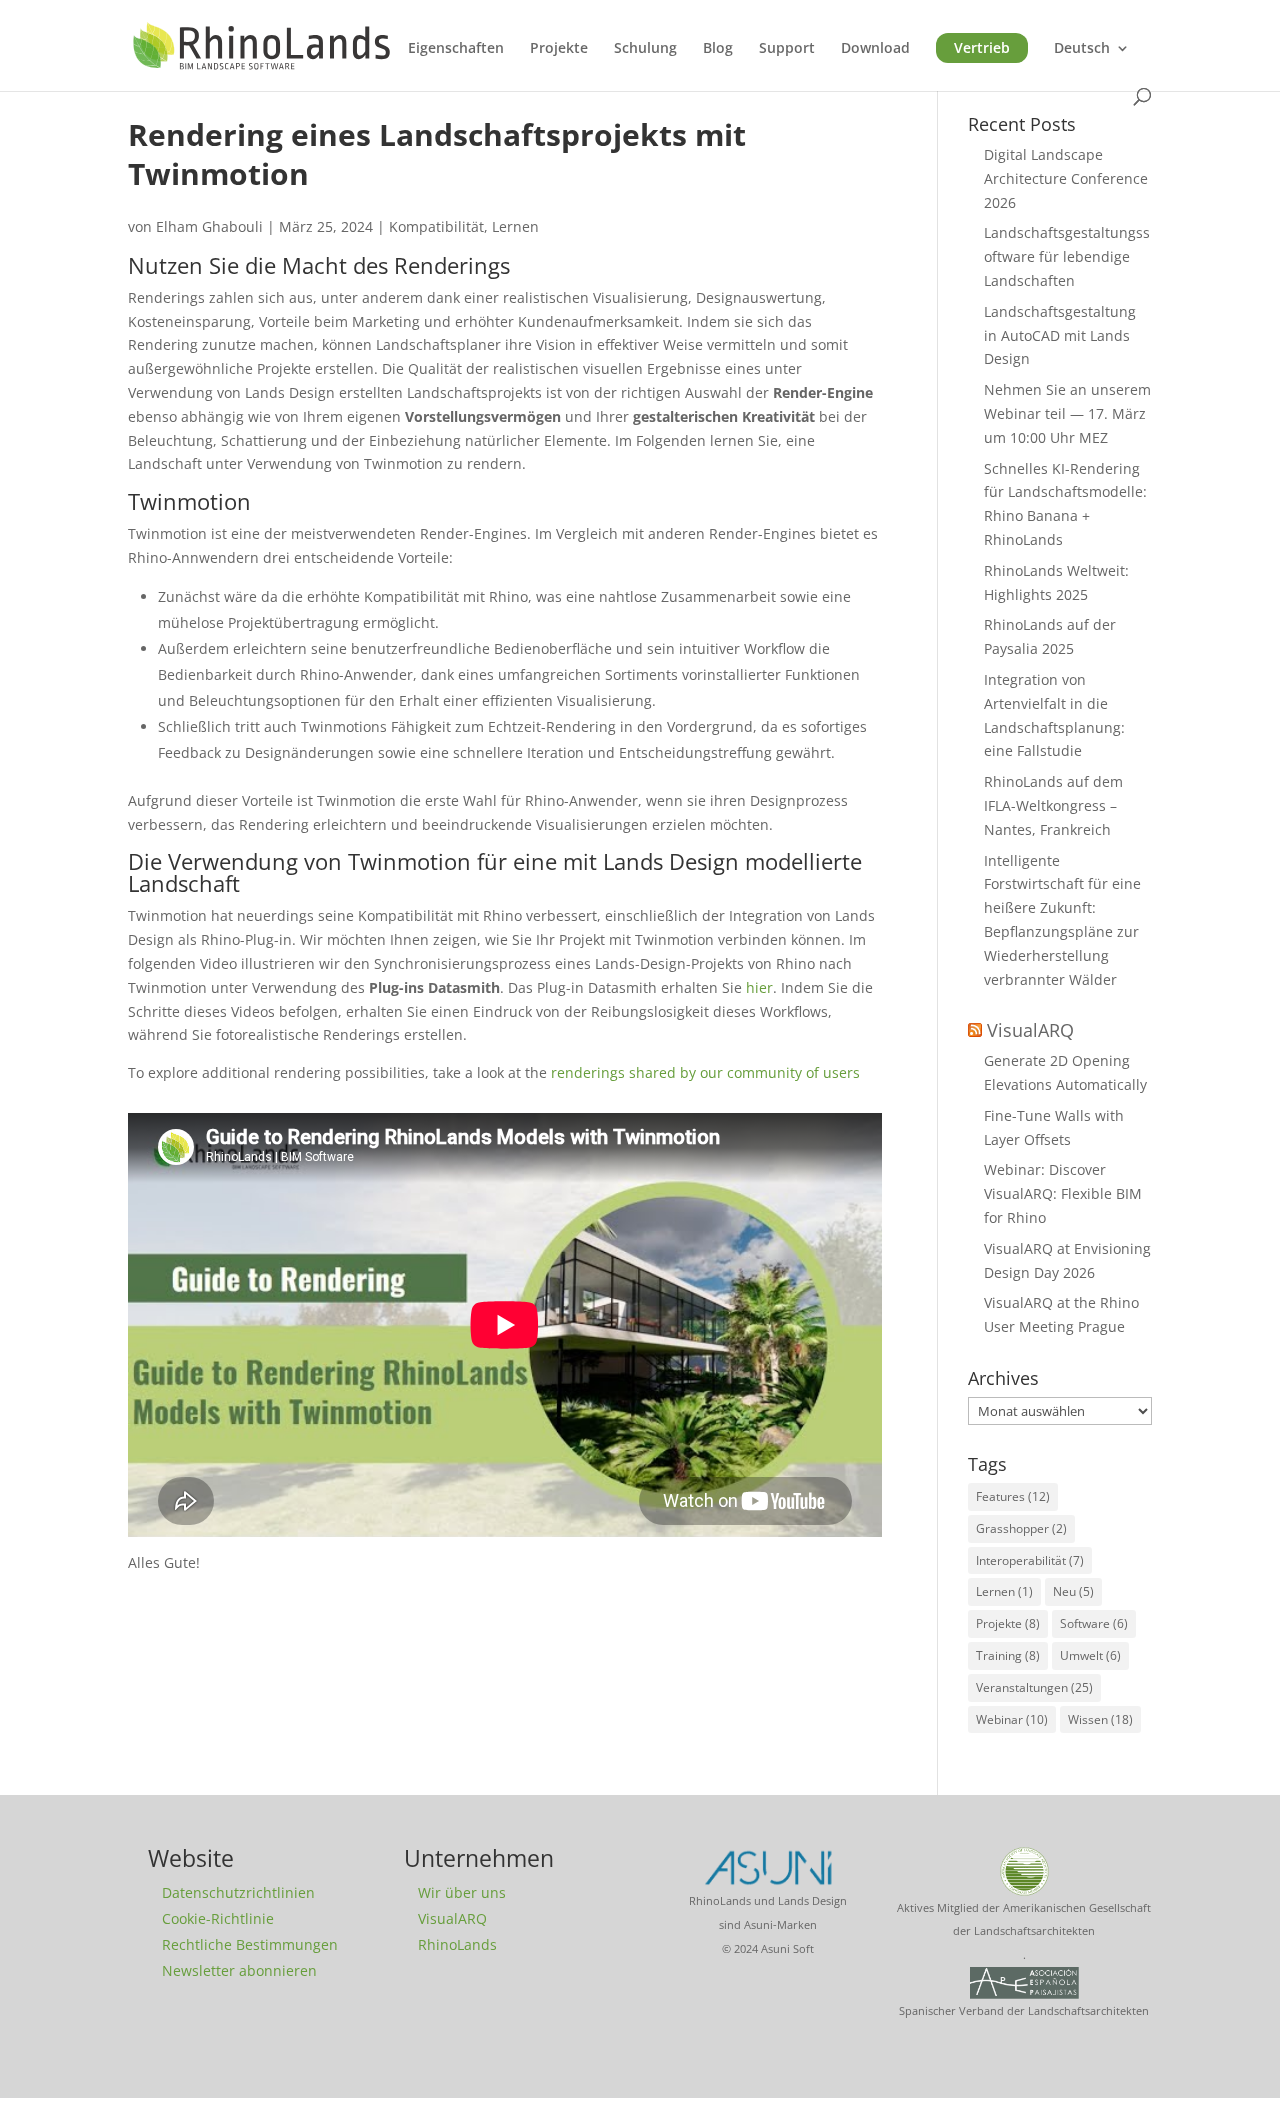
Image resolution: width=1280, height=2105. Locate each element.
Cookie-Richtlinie (218, 1918)
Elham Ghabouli (209, 226)
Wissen (1100, 1719)
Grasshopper (1021, 1528)
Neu (1073, 1591)
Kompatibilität (436, 226)
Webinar (1012, 1719)
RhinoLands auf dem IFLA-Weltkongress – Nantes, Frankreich (1053, 805)
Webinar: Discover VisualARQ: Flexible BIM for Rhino (1063, 1193)
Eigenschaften (456, 49)
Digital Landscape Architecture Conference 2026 (1066, 178)
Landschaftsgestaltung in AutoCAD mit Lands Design (1060, 335)
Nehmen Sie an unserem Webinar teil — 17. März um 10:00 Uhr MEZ (1067, 413)
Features (1013, 1496)
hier (759, 987)
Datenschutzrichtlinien (238, 1892)
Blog (718, 49)
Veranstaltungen (1034, 1687)
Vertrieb (982, 47)
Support (787, 49)
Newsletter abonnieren (239, 1970)
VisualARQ (1030, 1030)
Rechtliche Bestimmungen (250, 1944)
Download (875, 49)
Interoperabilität (1030, 1560)
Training (1008, 1655)
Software (1094, 1623)
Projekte (559, 49)
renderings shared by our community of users (705, 1072)
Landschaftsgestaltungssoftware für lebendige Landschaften (1067, 256)
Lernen (515, 226)
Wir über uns (462, 1892)
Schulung (645, 49)
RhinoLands (457, 1944)
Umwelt (1090, 1655)
